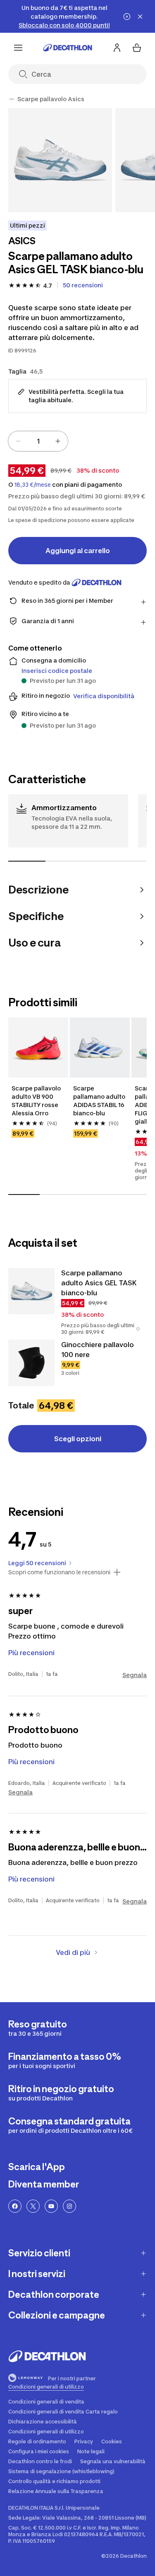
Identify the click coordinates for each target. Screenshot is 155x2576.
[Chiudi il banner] (140, 17)
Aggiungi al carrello (78, 551)
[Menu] (18, 48)
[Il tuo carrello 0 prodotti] (137, 48)
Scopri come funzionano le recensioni (59, 1572)
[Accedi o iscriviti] (117, 48)
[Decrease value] (18, 441)
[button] (138, 1329)
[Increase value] (58, 441)
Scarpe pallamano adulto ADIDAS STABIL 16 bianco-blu (99, 1101)
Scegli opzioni (78, 1439)
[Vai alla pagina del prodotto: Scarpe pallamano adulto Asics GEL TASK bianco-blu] (31, 1291)
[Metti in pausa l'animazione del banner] (127, 17)
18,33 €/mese (33, 485)
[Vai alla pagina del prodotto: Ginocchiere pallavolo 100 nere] (31, 1363)
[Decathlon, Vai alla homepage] (68, 48)
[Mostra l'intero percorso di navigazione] (12, 99)
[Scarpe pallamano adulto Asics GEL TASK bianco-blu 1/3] (60, 160)
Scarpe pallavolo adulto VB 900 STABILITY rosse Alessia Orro (36, 1101)
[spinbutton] (38, 441)
